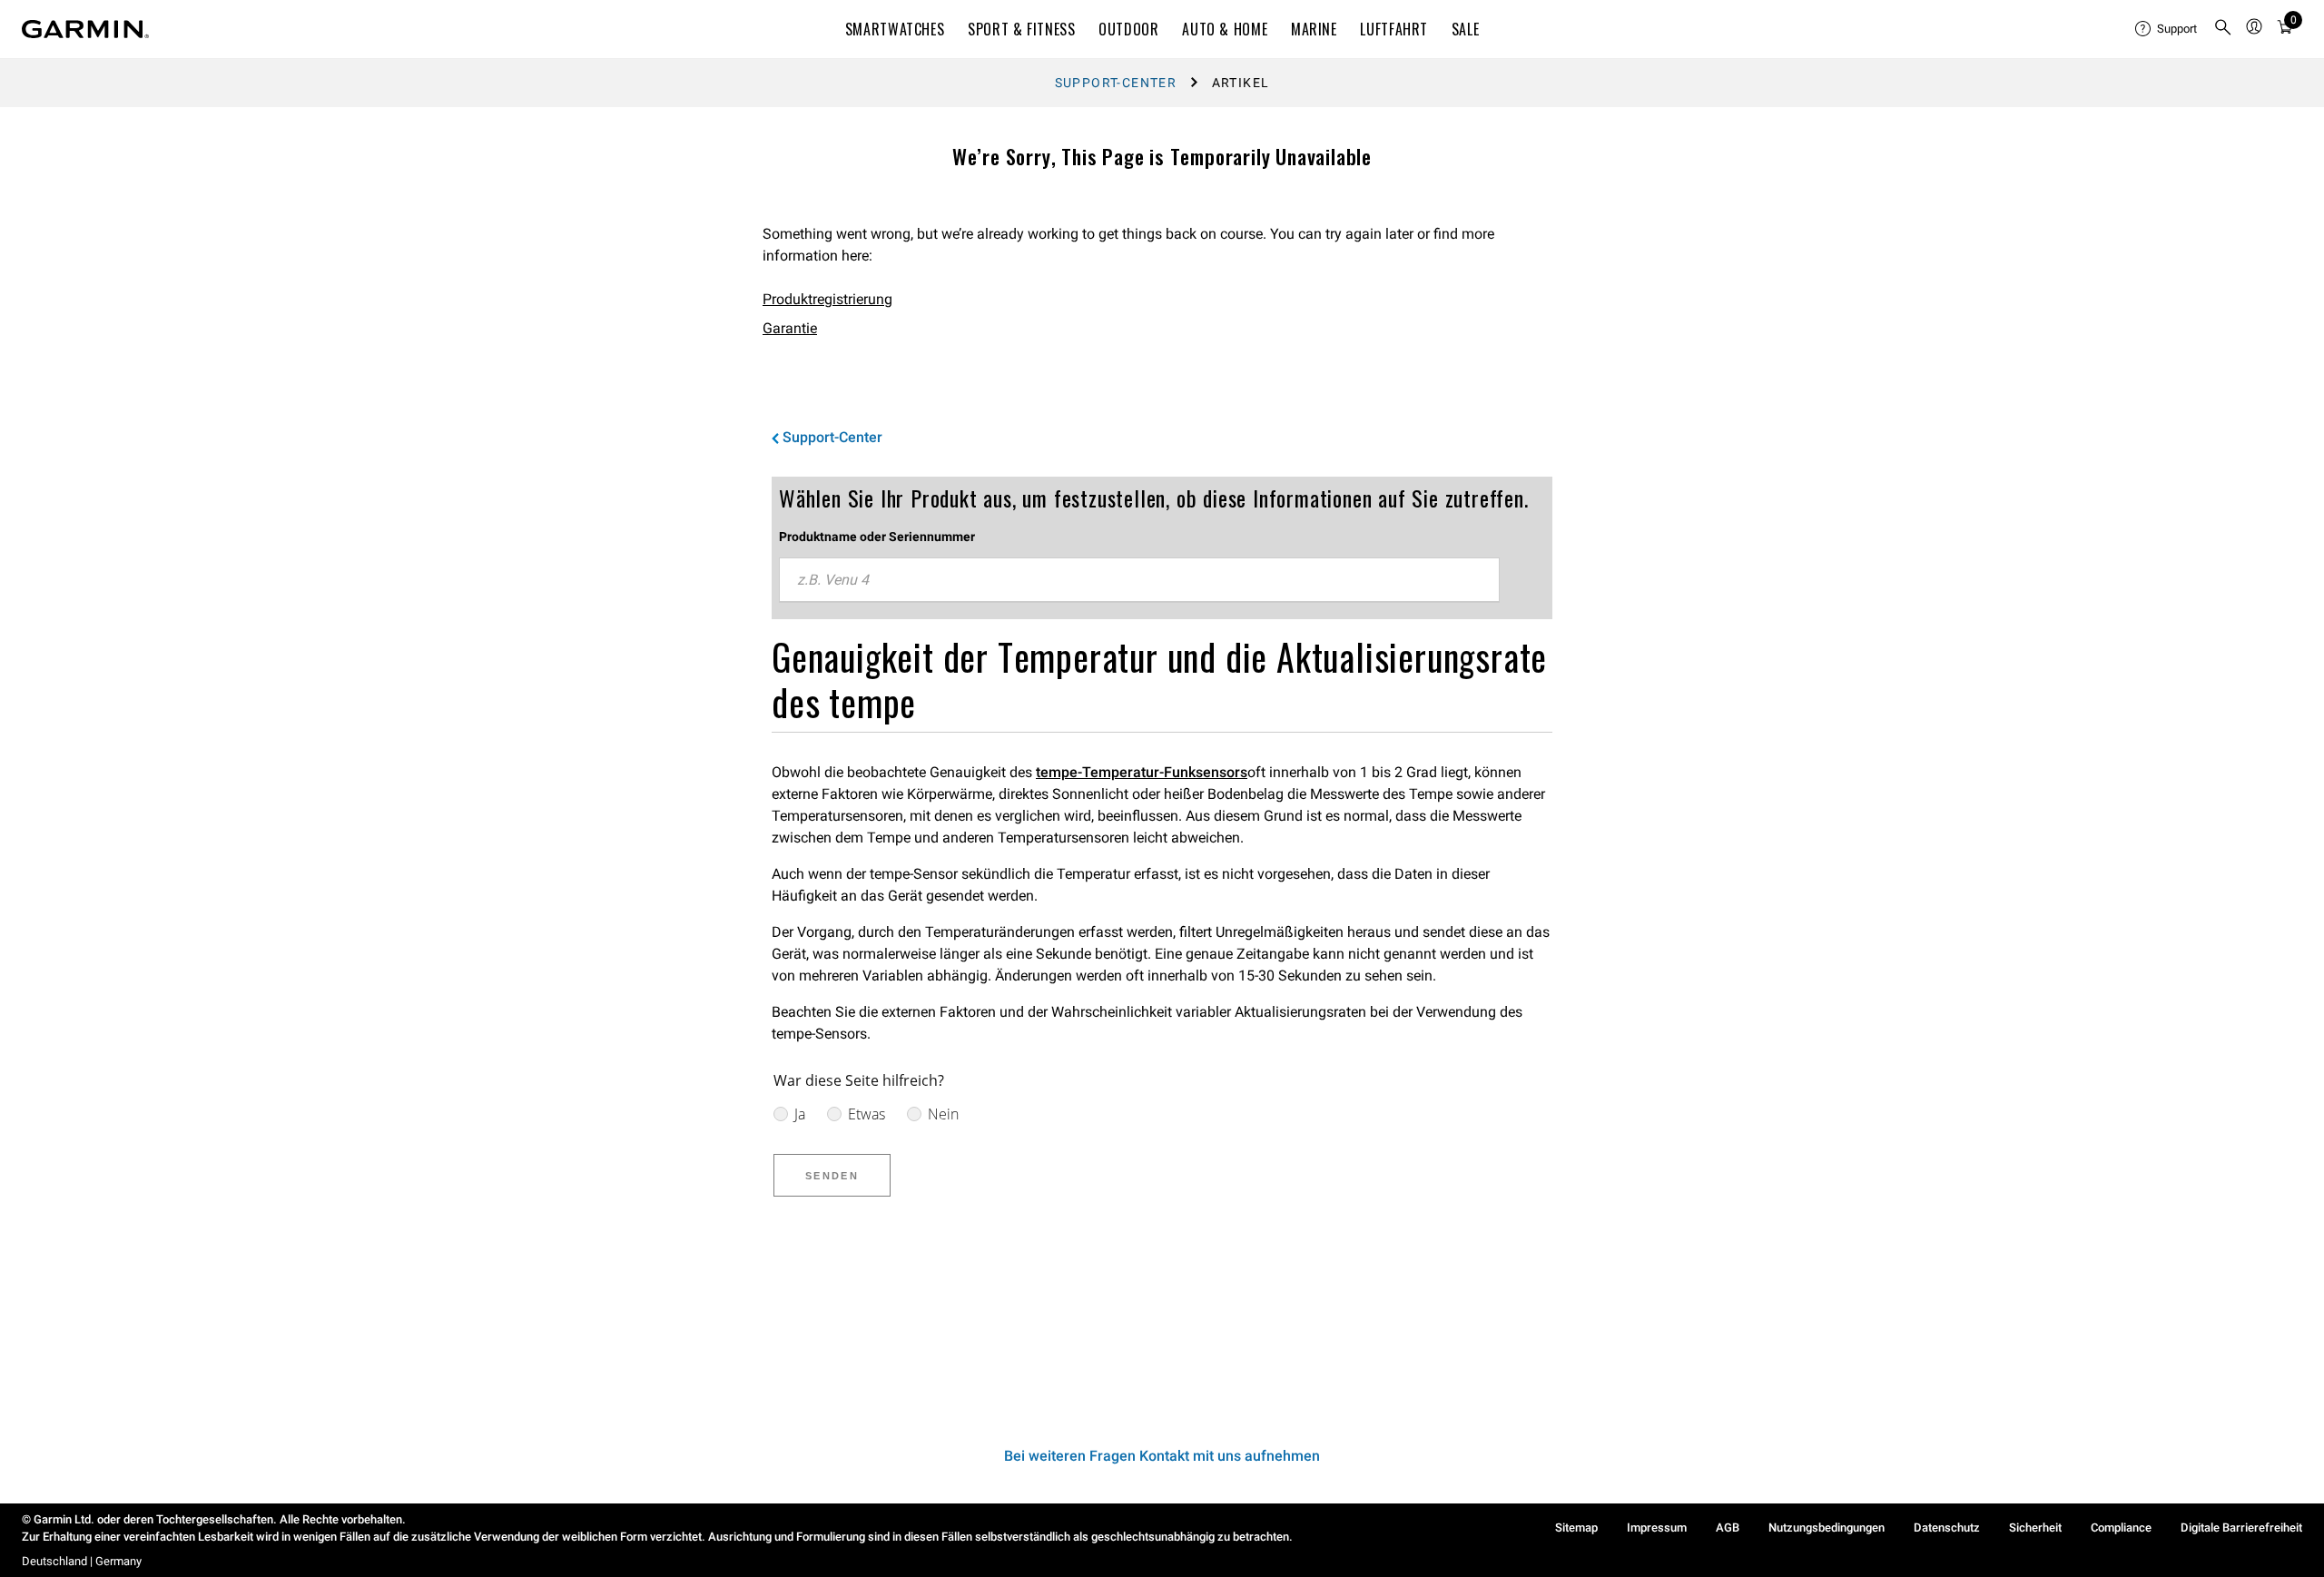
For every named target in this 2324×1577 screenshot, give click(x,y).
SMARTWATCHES (895, 29)
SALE (1466, 29)
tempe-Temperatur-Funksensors (1142, 772)
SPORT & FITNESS (1022, 29)
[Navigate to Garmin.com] (85, 29)
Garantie (790, 328)
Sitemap (1576, 1528)
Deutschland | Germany (82, 1561)
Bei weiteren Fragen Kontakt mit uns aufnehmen (1162, 1456)
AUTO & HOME (1225, 29)
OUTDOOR (1128, 29)
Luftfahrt (1394, 29)
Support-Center (1116, 83)
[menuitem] (2167, 29)
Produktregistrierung (827, 299)
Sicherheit (2035, 1528)
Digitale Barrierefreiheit (2241, 1528)
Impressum (1657, 1528)
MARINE (1314, 29)
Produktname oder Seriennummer (877, 537)
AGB (1728, 1528)
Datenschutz (1947, 1528)
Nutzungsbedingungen (1827, 1528)
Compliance (2121, 1528)
